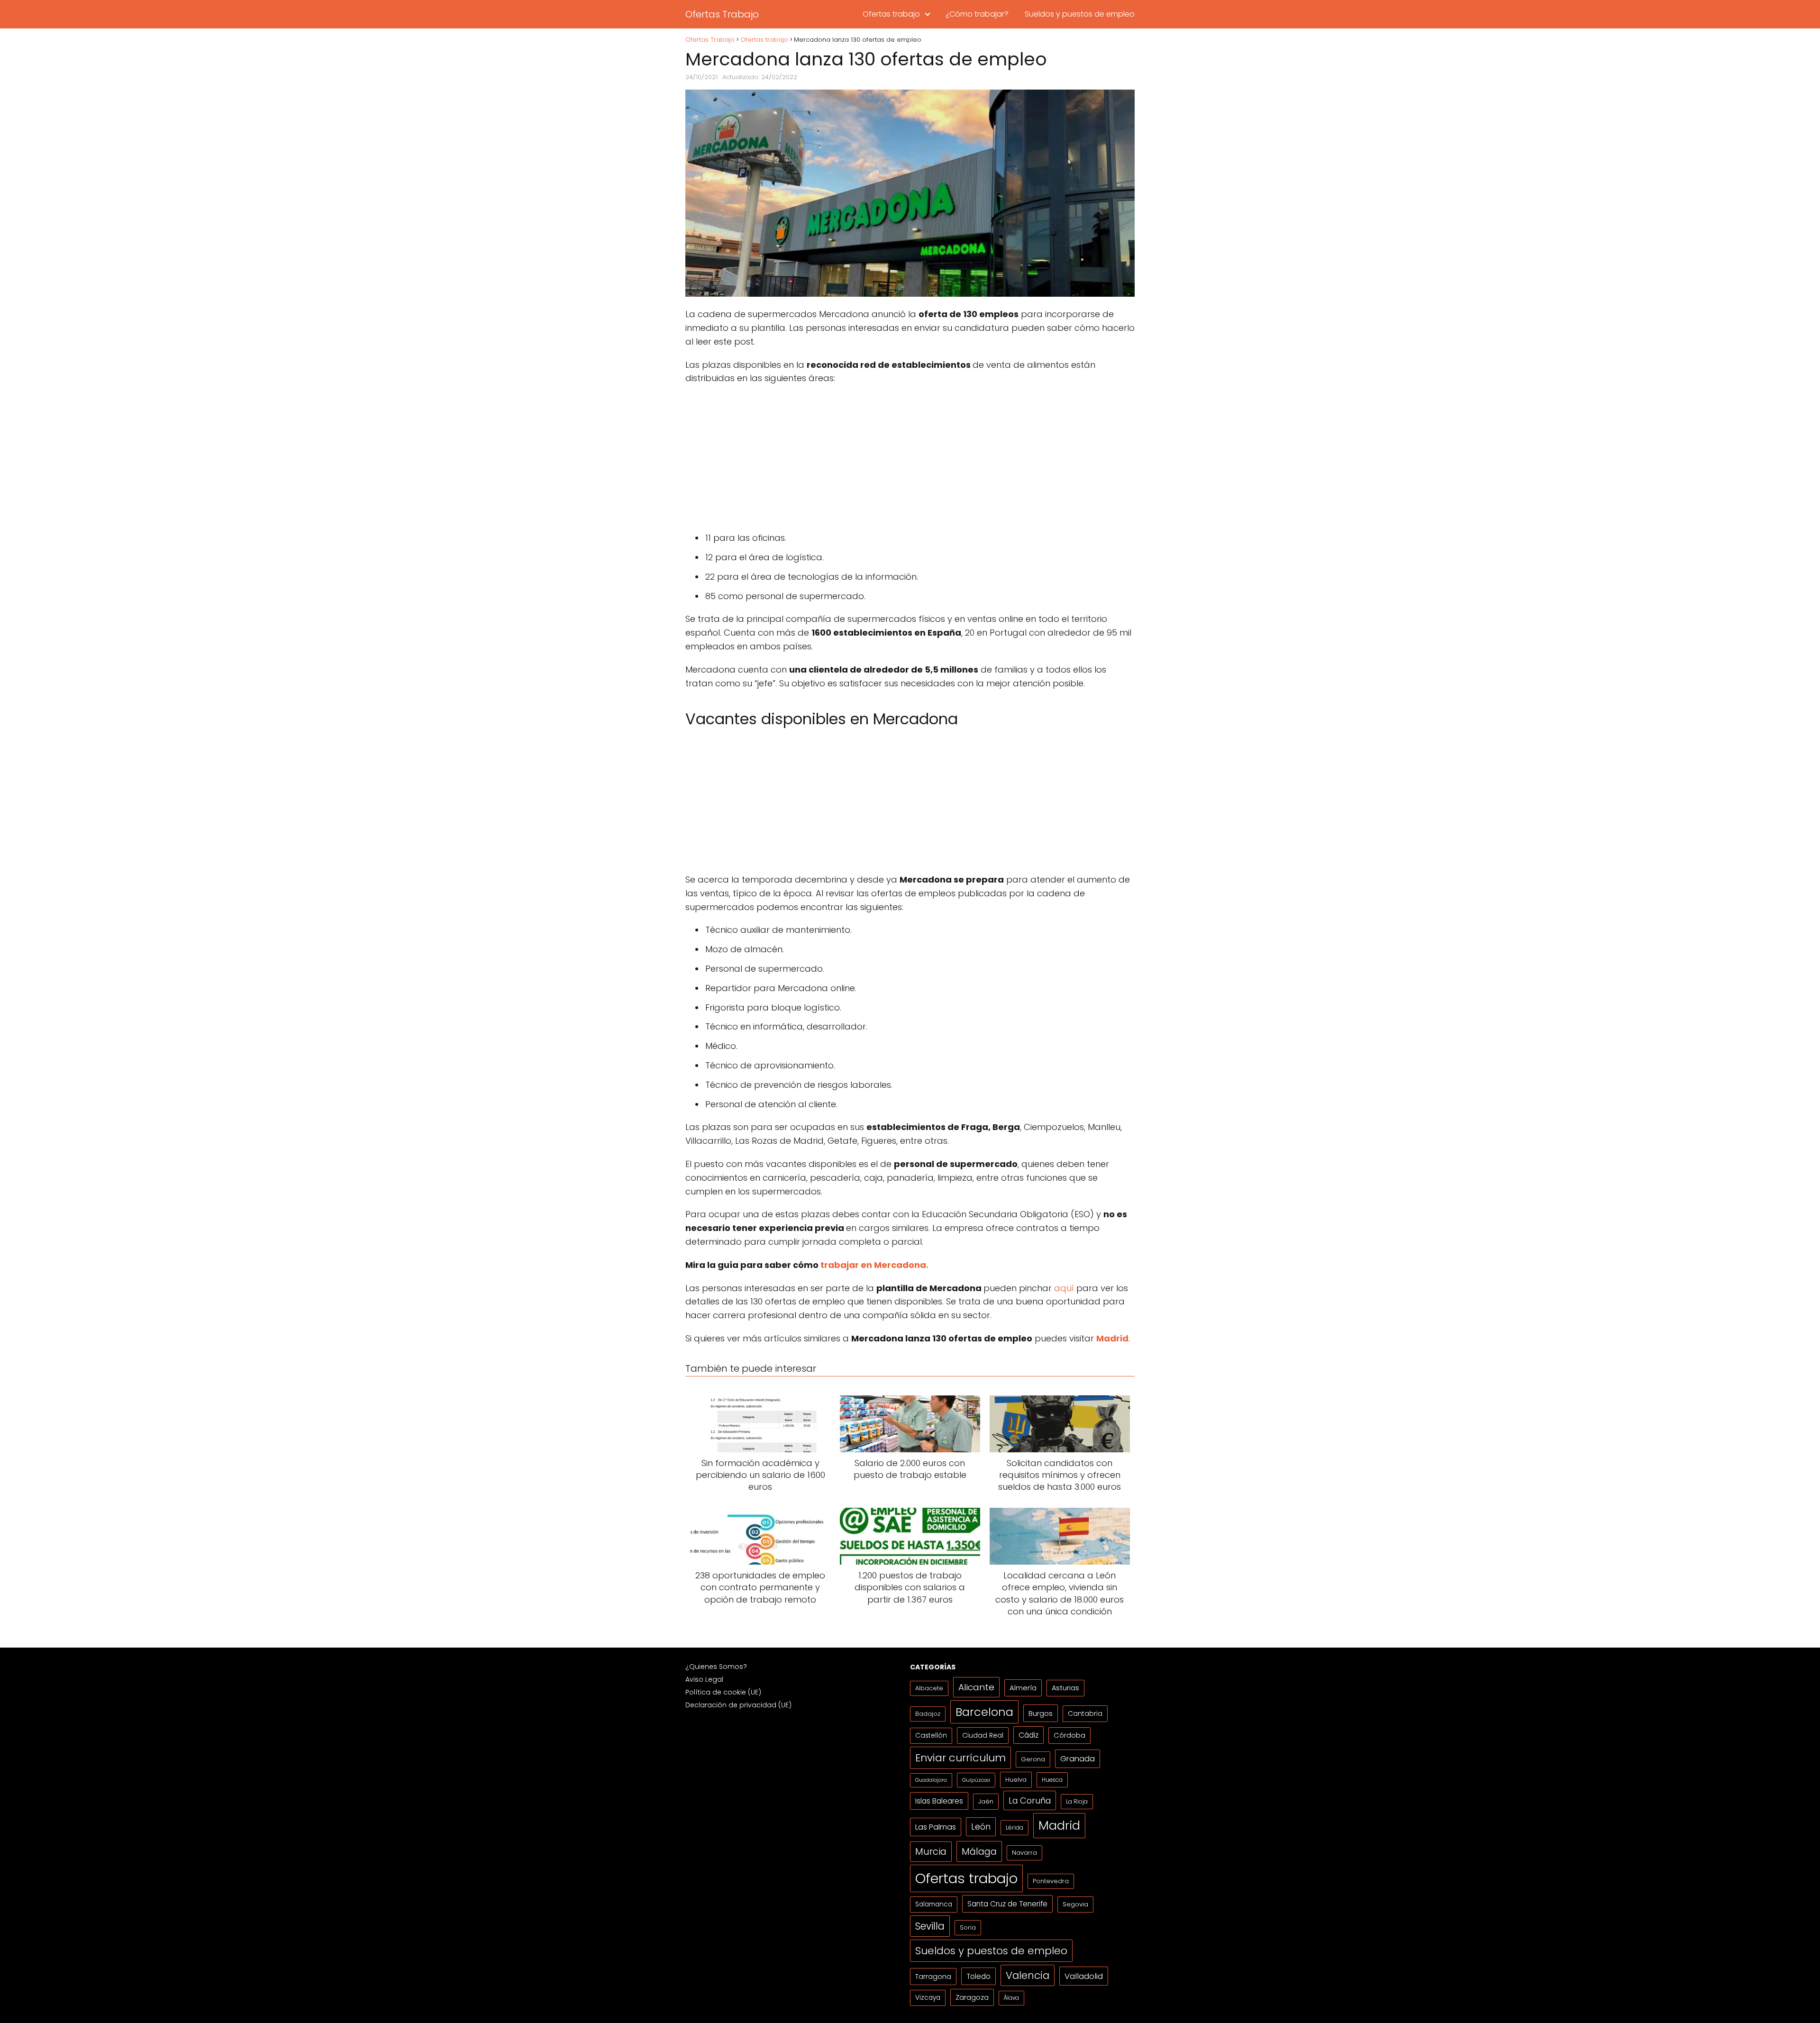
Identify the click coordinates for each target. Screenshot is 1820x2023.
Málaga (979, 1851)
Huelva (1016, 1780)
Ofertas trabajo (891, 14)
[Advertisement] (910, 461)
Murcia (931, 1852)
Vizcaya (928, 1998)
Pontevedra (1051, 1881)
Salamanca (934, 1904)
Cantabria (1085, 1713)
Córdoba (1069, 1735)
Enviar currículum (960, 1758)
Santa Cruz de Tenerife (1007, 1904)
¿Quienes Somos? (716, 1667)
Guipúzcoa (976, 1780)
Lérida (1015, 1827)
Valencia (1028, 1975)
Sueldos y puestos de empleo (1080, 14)
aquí (1064, 1288)
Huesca (1052, 1780)
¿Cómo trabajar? (977, 14)
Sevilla (930, 1926)
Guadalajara (931, 1780)
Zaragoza (972, 1997)
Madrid (1059, 1825)
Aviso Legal (704, 1679)
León (981, 1827)
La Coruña (1030, 1800)
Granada (1078, 1759)
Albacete (929, 1688)
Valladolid (1084, 1976)
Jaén (986, 1801)
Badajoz (928, 1714)
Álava (1011, 1998)
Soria (968, 1927)
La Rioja (1077, 1801)
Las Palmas (936, 1827)
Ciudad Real (983, 1735)
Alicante (976, 1687)
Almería (1023, 1688)
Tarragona (933, 1976)
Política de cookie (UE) (723, 1692)
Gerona (1033, 1759)
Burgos (1041, 1713)
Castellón (931, 1736)
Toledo (978, 1976)
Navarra (1024, 1853)
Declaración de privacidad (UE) (738, 1705)
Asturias (1065, 1688)
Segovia (1075, 1904)
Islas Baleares (939, 1801)
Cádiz (1028, 1735)
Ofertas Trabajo (722, 14)
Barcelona (984, 1712)
